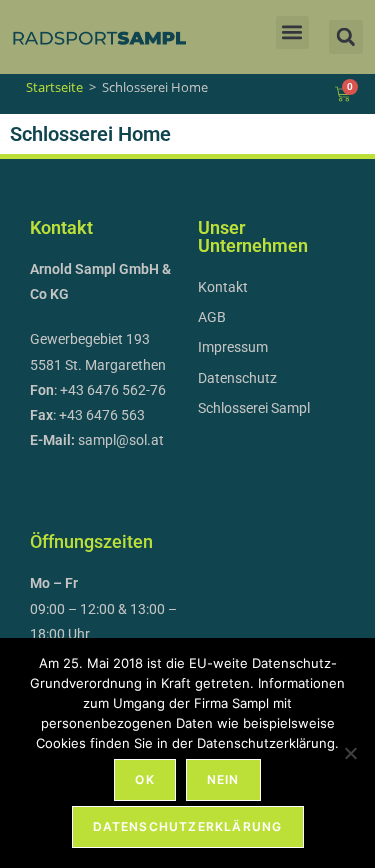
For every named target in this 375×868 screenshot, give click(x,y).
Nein (223, 779)
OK (144, 779)
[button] (292, 32)
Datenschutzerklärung (188, 826)
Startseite (54, 87)
